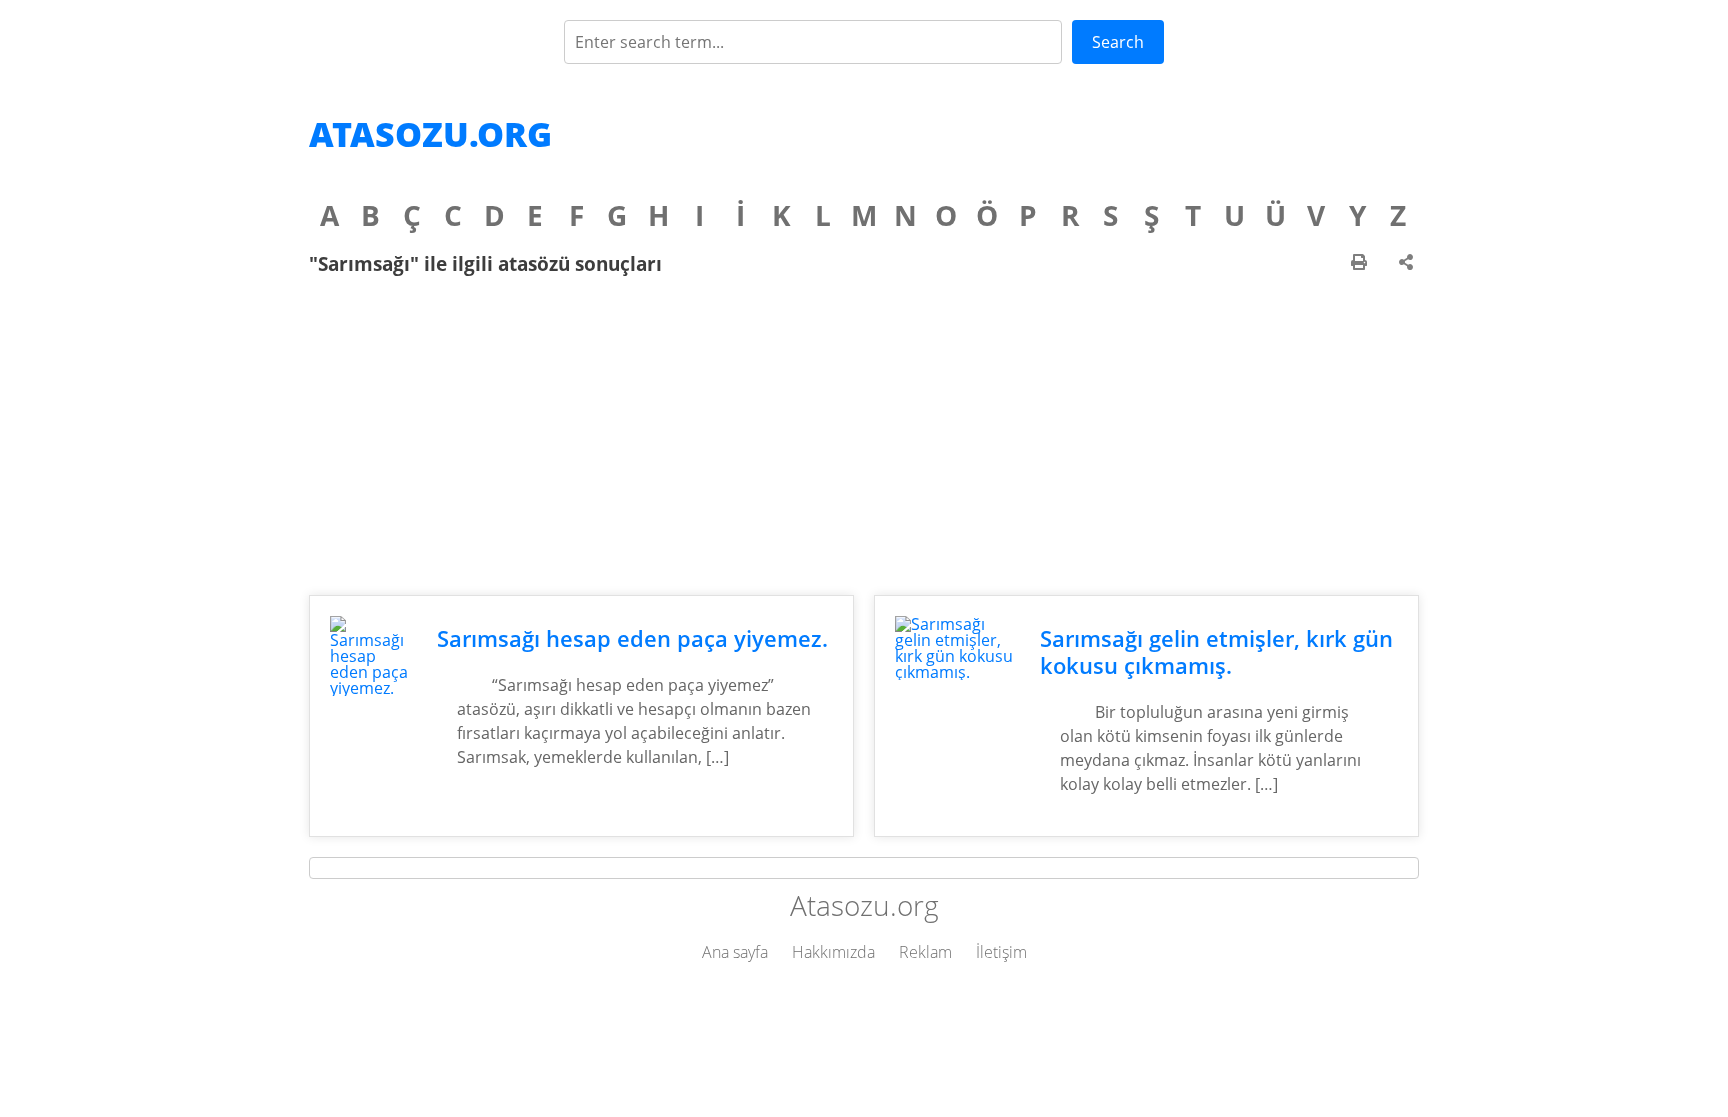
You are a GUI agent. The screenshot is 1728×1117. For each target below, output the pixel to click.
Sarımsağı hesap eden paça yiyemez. (632, 638)
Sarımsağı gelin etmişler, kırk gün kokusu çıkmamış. (1216, 652)
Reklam (925, 952)
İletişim (1001, 952)
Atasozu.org (430, 134)
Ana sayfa (735, 952)
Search (1118, 42)
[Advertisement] (864, 435)
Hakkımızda (833, 952)
